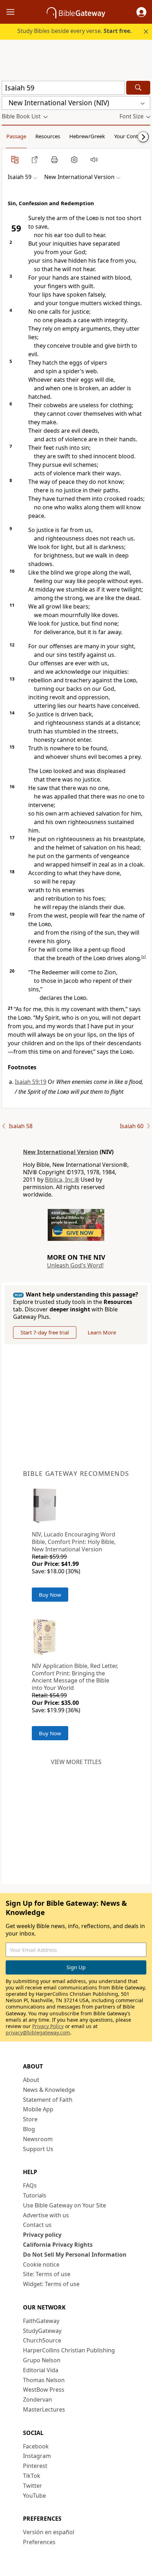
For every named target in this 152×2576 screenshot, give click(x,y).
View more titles (76, 1762)
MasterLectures (44, 2409)
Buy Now (50, 1595)
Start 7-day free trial (45, 1332)
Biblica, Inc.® (62, 1180)
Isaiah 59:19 (31, 1082)
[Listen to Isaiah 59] (94, 159)
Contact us (37, 2225)
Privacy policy (42, 2235)
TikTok (32, 2476)
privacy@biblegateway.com (38, 2032)
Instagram (37, 2456)
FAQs (30, 2185)
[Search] (138, 88)
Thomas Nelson (44, 2380)
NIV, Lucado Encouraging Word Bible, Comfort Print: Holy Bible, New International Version (74, 1542)
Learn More (102, 1332)
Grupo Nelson (42, 2360)
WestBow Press (44, 2390)
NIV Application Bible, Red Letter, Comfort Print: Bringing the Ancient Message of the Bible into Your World (75, 1677)
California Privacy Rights (58, 2245)
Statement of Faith (48, 2100)
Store (30, 2119)
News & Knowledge (49, 2090)
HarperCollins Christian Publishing (69, 2350)
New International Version (61, 1152)
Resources (48, 136)
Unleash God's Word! (75, 1265)
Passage (16, 136)
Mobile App (38, 2109)
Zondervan (37, 2399)
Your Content (130, 136)
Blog (29, 2129)
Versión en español (49, 2532)
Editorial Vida (41, 2370)
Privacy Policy (48, 2026)
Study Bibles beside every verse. (75, 31)
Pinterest (35, 2466)
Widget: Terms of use (51, 2284)
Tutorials (35, 2195)
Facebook (36, 2446)
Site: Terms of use (47, 2274)
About (31, 2080)
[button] (141, 12)
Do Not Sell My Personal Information (75, 2255)
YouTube (34, 2496)
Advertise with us (46, 2215)
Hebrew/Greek (87, 136)
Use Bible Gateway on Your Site (65, 2205)
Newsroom (38, 2139)
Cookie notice (41, 2264)
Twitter (33, 2486)
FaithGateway (41, 2321)
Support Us (38, 2149)
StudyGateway (42, 2331)
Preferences (39, 2542)
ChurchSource (42, 2340)
